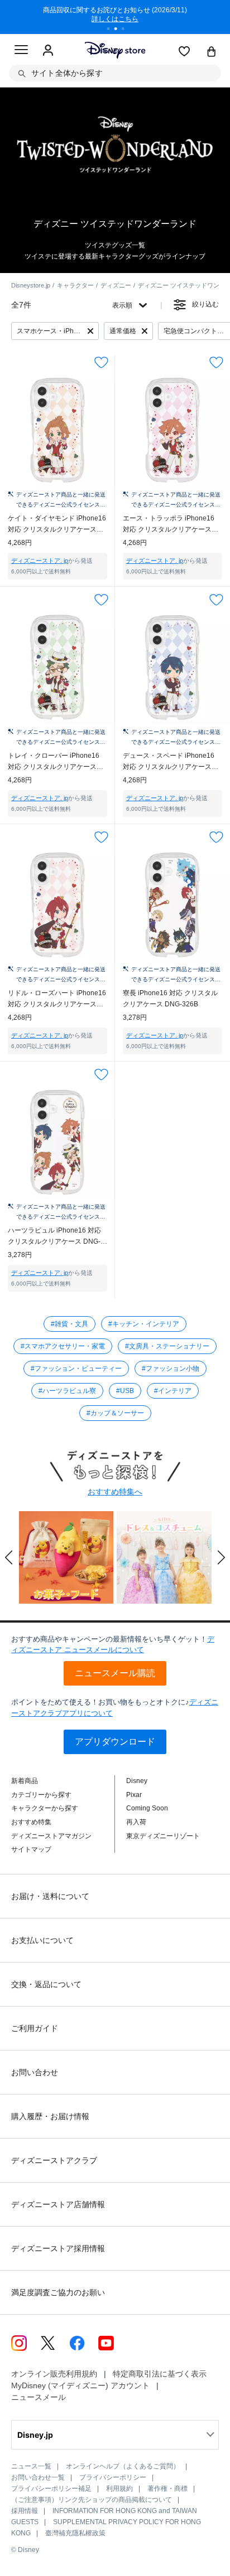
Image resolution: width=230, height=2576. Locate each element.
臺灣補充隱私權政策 (75, 2533)
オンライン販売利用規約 (54, 2374)
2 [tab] (119, 30)
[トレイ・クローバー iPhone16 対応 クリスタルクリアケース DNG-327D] (57, 668)
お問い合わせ (35, 2072)
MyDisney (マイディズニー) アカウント (80, 2385)
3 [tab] (127, 30)
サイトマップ (31, 1849)
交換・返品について (46, 1984)
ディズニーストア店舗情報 (58, 2204)
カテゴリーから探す (41, 1795)
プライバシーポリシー (113, 2477)
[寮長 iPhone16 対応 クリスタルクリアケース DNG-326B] (172, 905)
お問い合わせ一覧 (38, 2477)
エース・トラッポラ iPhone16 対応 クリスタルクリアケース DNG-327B (169, 525)
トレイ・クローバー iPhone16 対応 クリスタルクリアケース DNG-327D (54, 762)
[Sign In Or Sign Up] (48, 51)
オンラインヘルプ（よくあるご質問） (123, 2466)
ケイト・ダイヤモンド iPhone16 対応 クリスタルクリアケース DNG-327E (57, 525)
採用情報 (25, 2511)
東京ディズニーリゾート (163, 1836)
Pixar (134, 1795)
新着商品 (25, 1781)
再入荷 (136, 1822)
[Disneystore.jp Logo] (115, 50)
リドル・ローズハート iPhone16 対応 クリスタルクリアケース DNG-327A (57, 999)
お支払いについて (42, 1940)
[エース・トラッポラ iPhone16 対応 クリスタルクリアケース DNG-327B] (172, 430)
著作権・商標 (167, 2489)
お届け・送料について (50, 1896)
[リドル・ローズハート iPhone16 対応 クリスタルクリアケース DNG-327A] (57, 905)
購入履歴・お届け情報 (50, 2116)
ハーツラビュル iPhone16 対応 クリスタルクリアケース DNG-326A (54, 1237)
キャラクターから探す (45, 1808)
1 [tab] (112, 30)
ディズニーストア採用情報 (58, 2248)
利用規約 (119, 2489)
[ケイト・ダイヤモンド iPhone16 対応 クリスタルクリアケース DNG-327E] (57, 430)
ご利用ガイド (35, 2028)
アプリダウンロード (115, 1742)
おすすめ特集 (31, 1822)
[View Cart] (212, 52)
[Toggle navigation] (21, 51)
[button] (9, 1557)
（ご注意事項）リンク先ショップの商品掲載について (92, 2500)
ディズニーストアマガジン (51, 1836)
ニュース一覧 (31, 2466)
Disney (137, 1781)
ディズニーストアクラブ (54, 2160)
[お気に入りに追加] (101, 362)
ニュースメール (39, 2397)
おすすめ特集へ (115, 1492)
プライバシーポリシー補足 (51, 2489)
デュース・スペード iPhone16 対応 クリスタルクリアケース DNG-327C (169, 762)
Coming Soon (147, 1808)
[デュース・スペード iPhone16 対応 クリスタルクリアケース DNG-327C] (172, 668)
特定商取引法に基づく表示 (160, 2374)
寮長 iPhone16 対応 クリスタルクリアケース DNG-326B (170, 999)
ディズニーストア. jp (40, 561)
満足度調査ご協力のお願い (58, 2292)
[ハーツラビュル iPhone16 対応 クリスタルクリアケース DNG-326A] (57, 1142)
